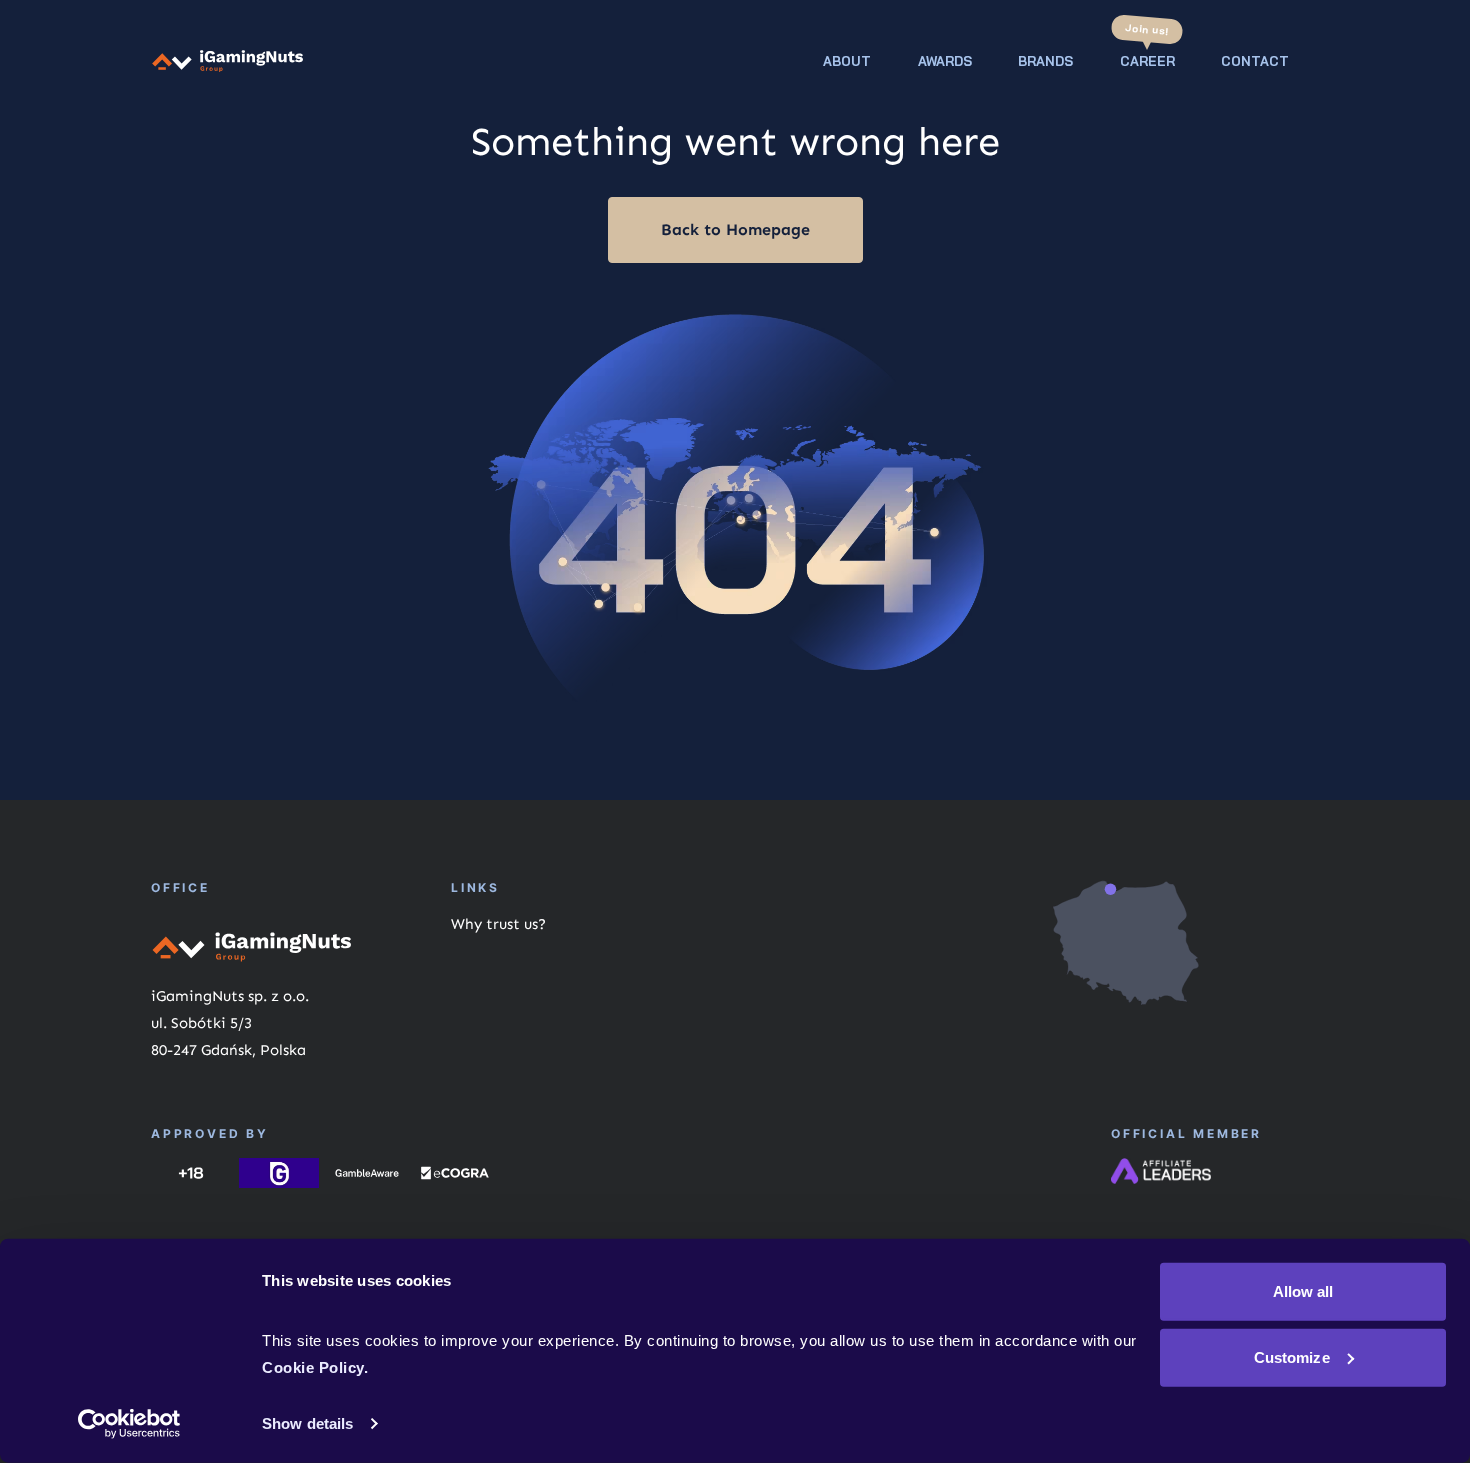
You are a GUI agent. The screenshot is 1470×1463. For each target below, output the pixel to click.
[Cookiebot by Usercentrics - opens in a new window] (129, 1424)
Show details (307, 1423)
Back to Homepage (735, 229)
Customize (1292, 1356)
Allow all (1303, 1291)
